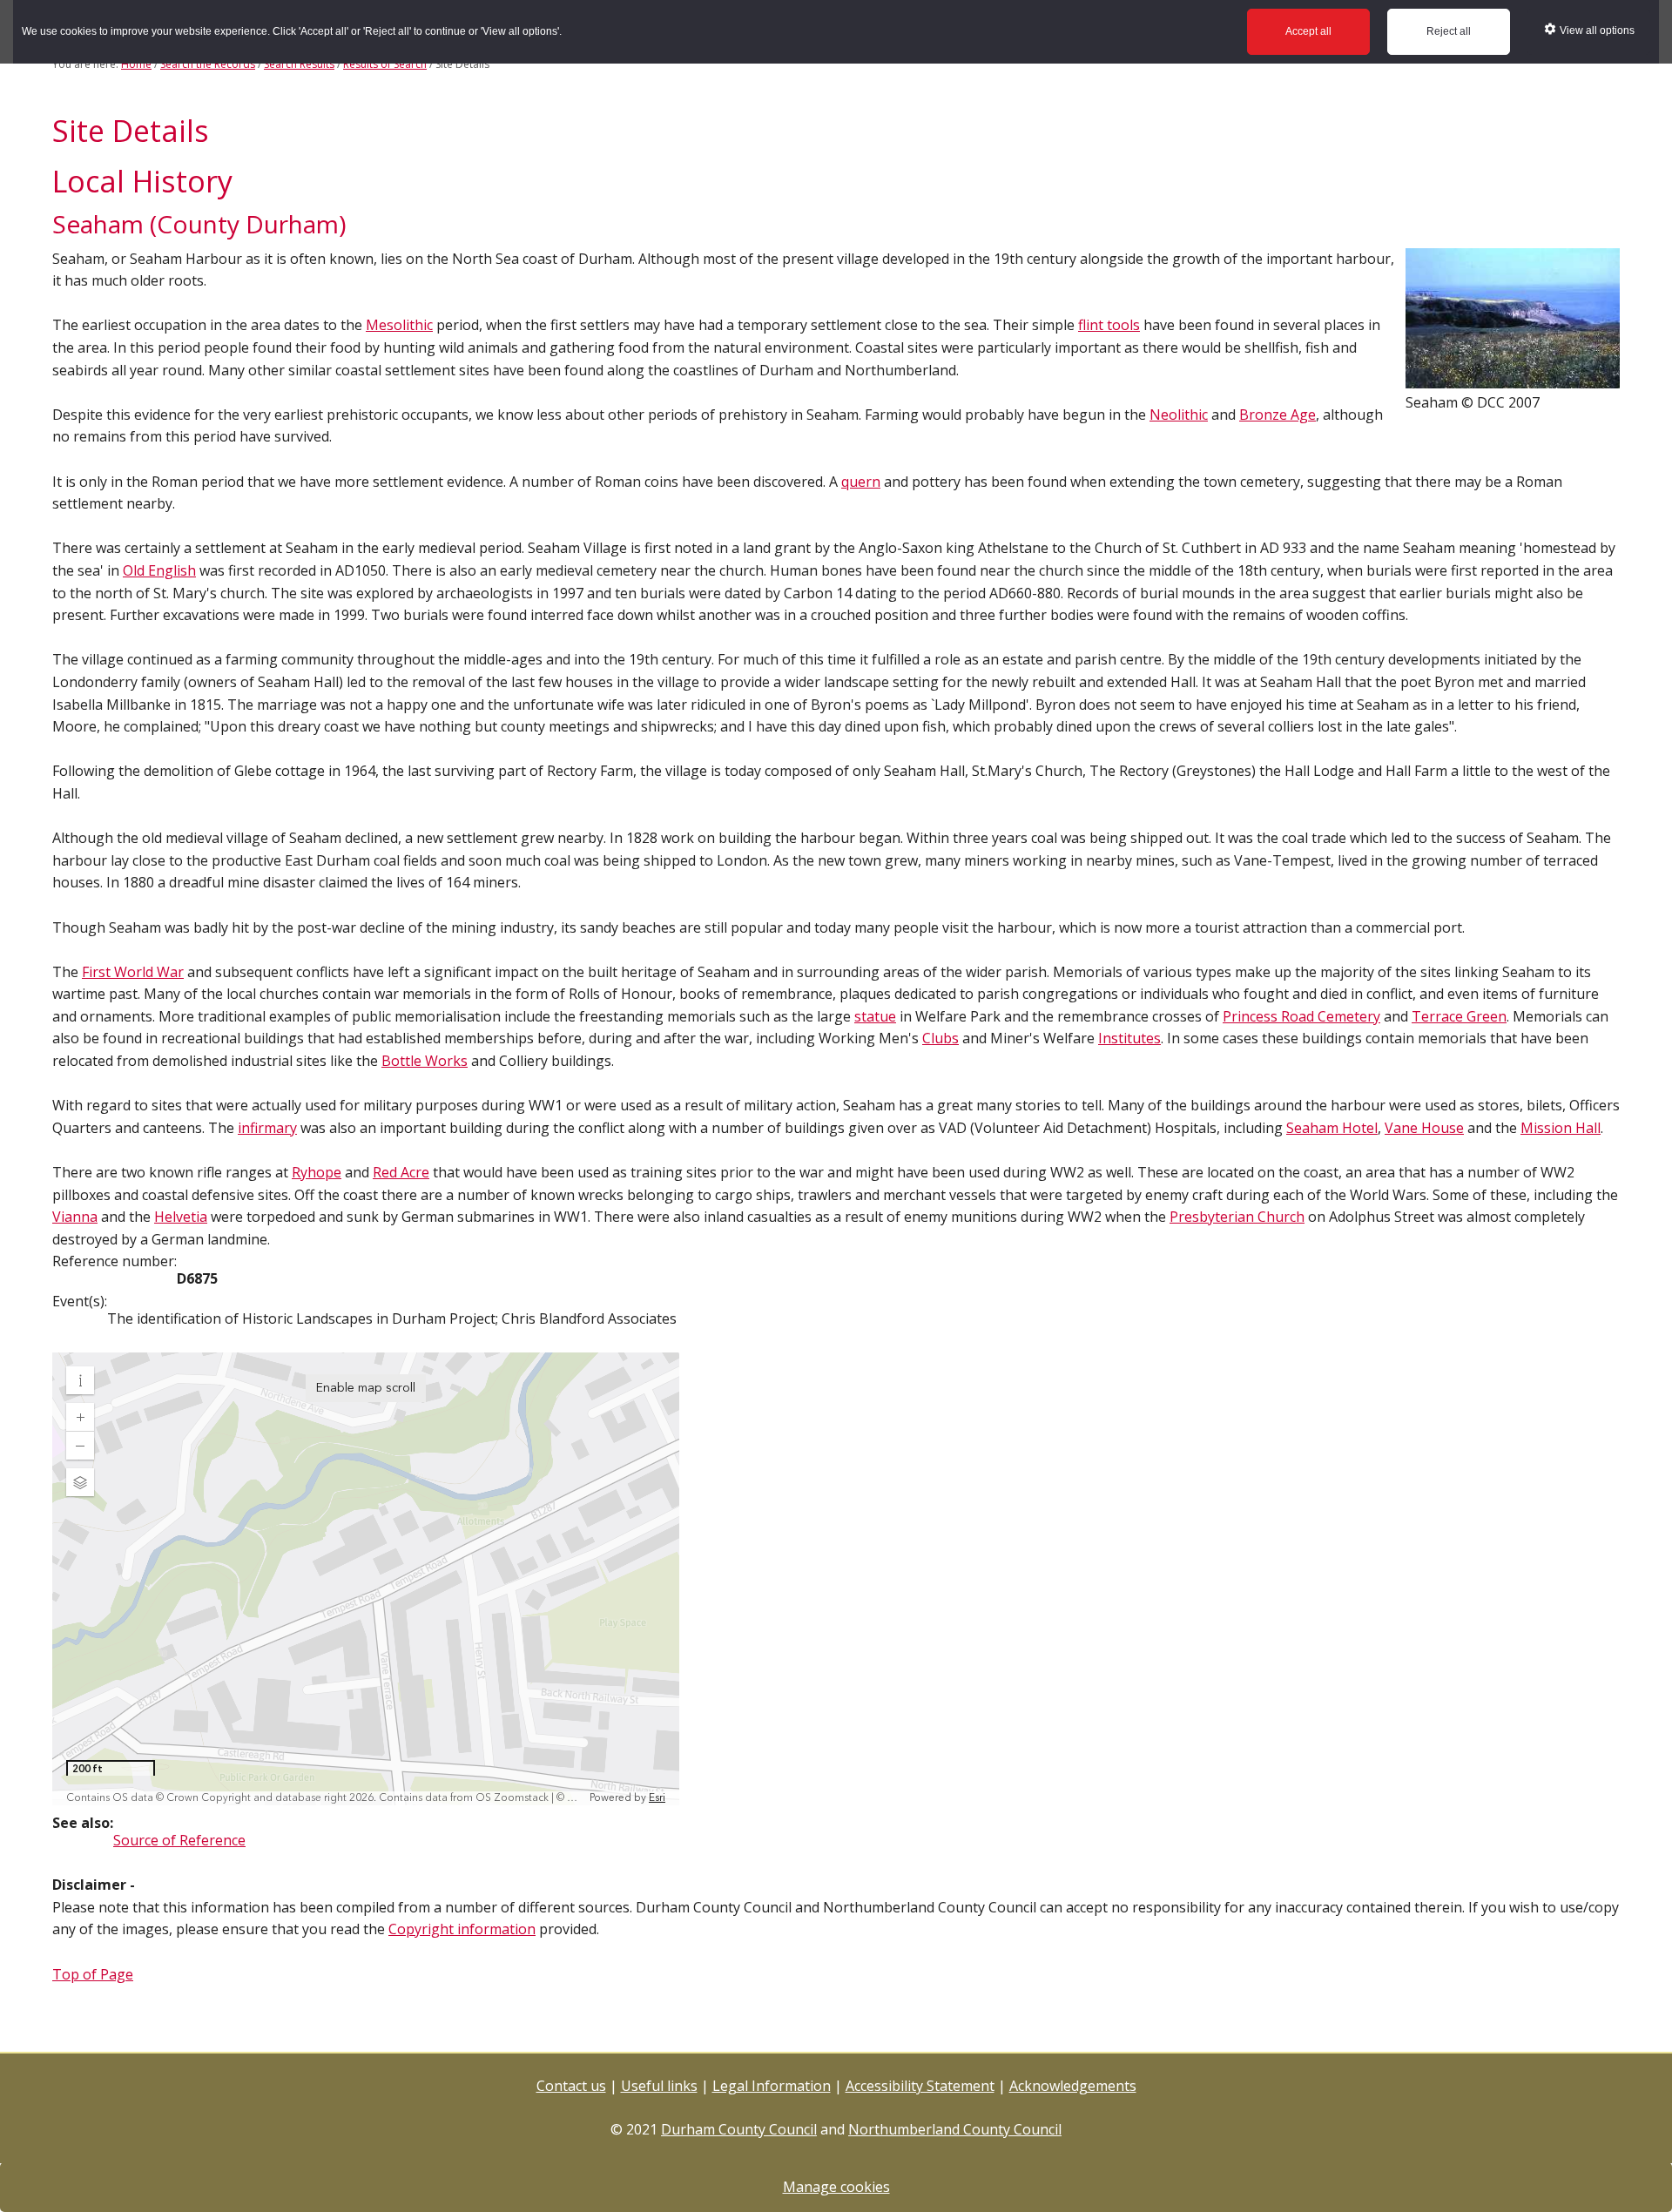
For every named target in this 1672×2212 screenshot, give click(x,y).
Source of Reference (179, 1840)
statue (875, 1016)
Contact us (571, 2086)
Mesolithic (399, 325)
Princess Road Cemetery (1301, 1016)
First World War (133, 972)
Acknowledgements (1073, 2086)
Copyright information (462, 1929)
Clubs (940, 1038)
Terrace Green (1459, 1016)
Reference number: (115, 1261)
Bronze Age (1278, 415)
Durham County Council (739, 2129)
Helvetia (181, 1217)
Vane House (1424, 1128)
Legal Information (772, 2086)
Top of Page (93, 1974)
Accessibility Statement (920, 2086)
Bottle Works (425, 1061)
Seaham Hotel (1332, 1128)
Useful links (659, 2086)
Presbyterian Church (1237, 1217)
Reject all (1449, 31)
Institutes (1129, 1038)
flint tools (1109, 325)
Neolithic (1179, 415)
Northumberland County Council (955, 2129)
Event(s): (80, 1301)
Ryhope (317, 1172)
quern (861, 482)
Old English (159, 570)
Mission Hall (1561, 1128)
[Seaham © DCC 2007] (1513, 380)
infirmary (267, 1128)
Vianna (75, 1217)
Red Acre (401, 1172)
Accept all (1308, 31)
